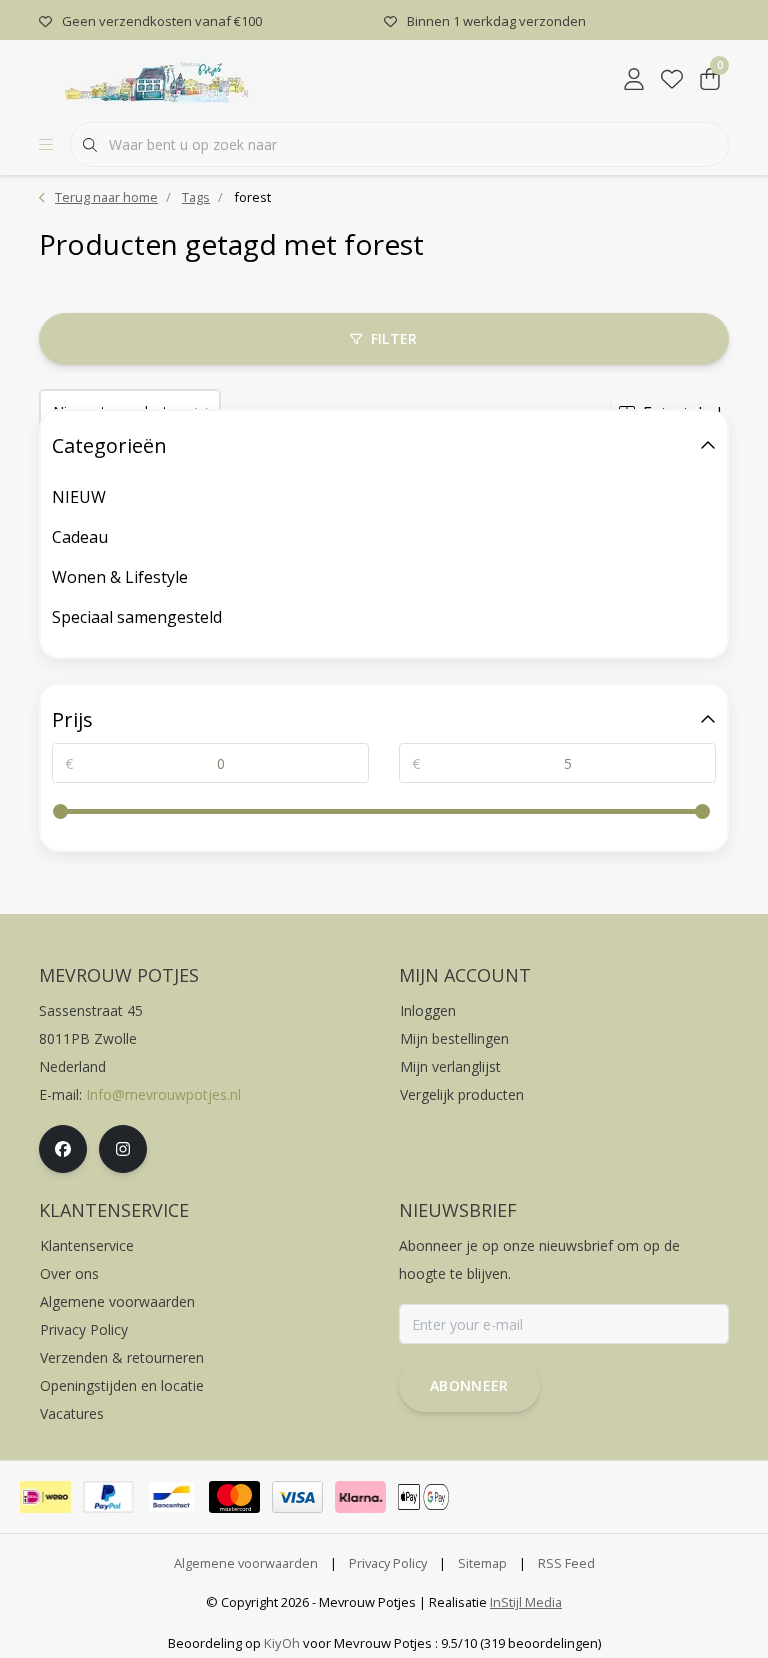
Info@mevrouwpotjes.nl (163, 1094)
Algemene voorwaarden (246, 1563)
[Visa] (297, 1497)
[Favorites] (672, 80)
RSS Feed (566, 1563)
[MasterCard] (234, 1497)
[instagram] (123, 1149)
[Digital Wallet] (423, 1497)
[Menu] (46, 145)
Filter (394, 338)
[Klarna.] (360, 1497)
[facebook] (63, 1149)
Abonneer (469, 1385)
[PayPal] (108, 1497)
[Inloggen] (634, 80)
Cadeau (80, 537)
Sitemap (482, 1563)
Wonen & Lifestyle (120, 577)
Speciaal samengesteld (137, 617)
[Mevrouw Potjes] (161, 79)
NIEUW (79, 497)
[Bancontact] (171, 1497)
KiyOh (282, 1643)
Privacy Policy (388, 1563)
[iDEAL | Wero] (45, 1497)
